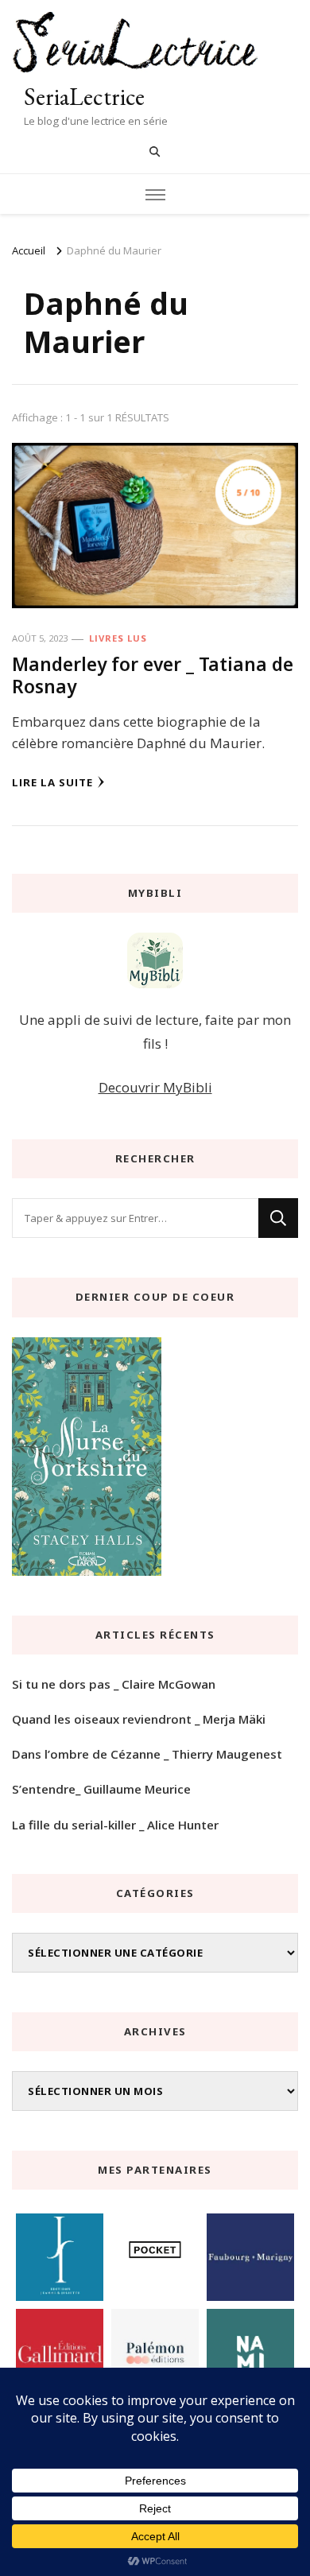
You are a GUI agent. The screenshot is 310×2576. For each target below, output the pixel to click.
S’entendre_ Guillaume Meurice (101, 1789)
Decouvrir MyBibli (155, 1087)
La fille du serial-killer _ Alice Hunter (115, 1825)
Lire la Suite (52, 782)
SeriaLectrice (84, 97)
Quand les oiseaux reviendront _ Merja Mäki (139, 1719)
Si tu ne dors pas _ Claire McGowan (114, 1684)
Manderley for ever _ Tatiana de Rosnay (153, 675)
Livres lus (118, 638)
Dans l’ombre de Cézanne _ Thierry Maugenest (147, 1754)
